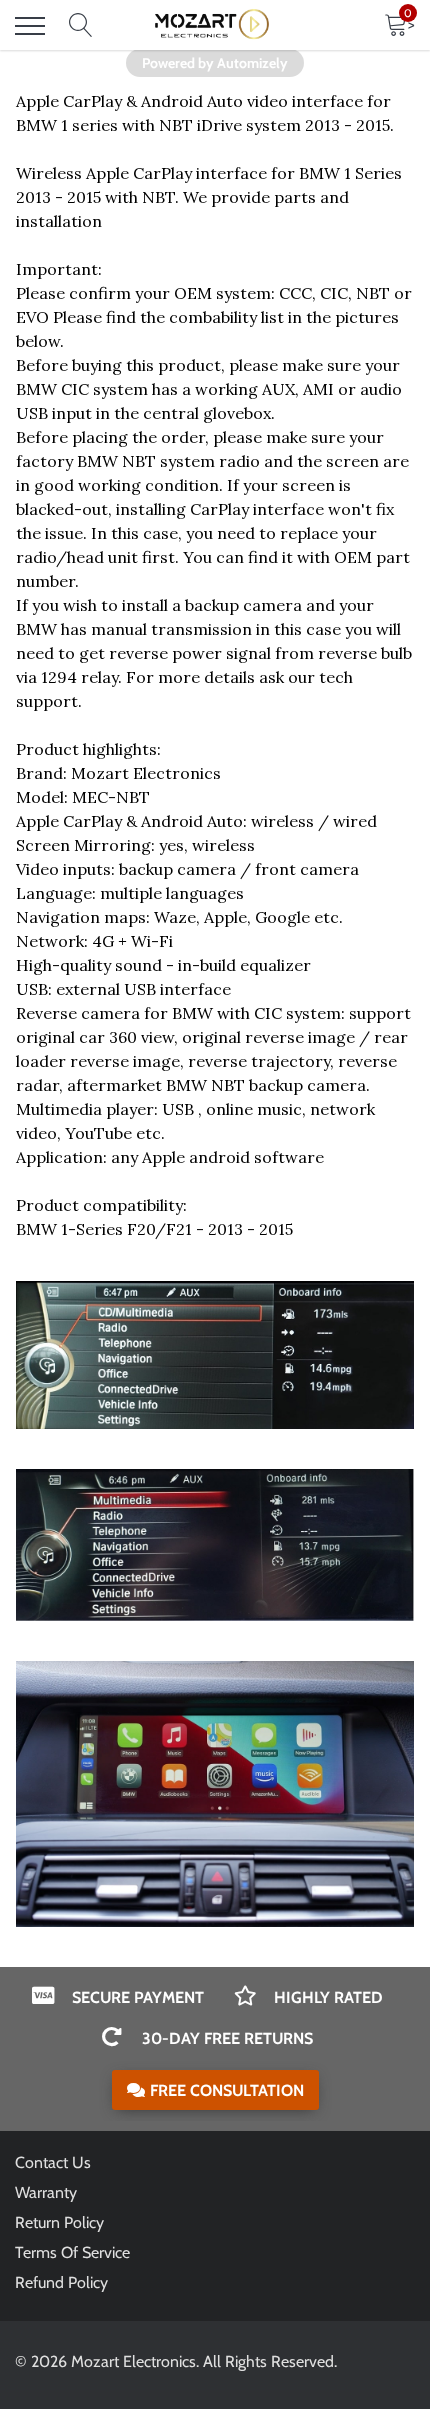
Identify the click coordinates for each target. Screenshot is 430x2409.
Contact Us (53, 2162)
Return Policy (59, 2222)
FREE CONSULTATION (227, 2090)
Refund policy (61, 2282)
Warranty (46, 2192)
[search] (81, 26)
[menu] (30, 26)
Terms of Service (72, 2252)
